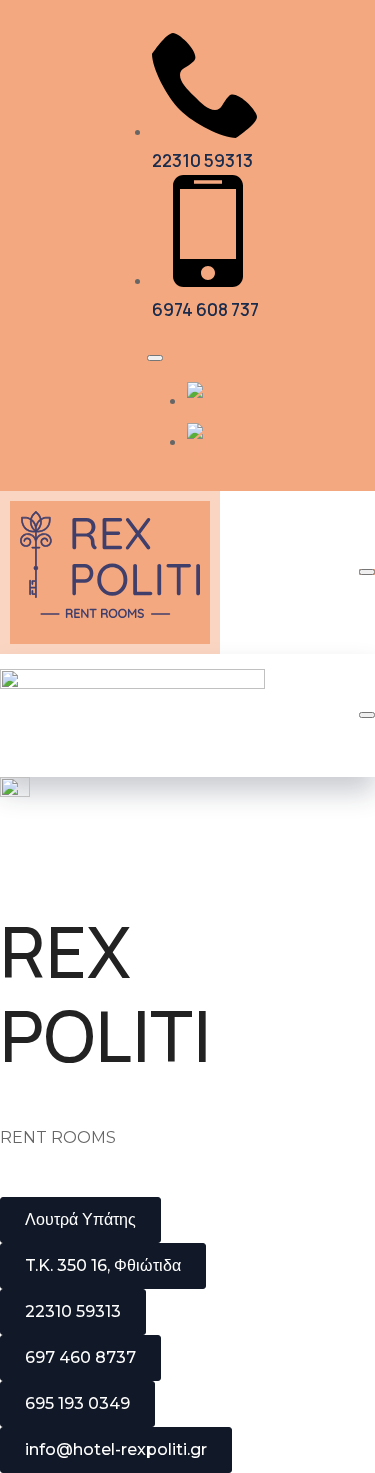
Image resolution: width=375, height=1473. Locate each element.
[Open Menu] (155, 358)
